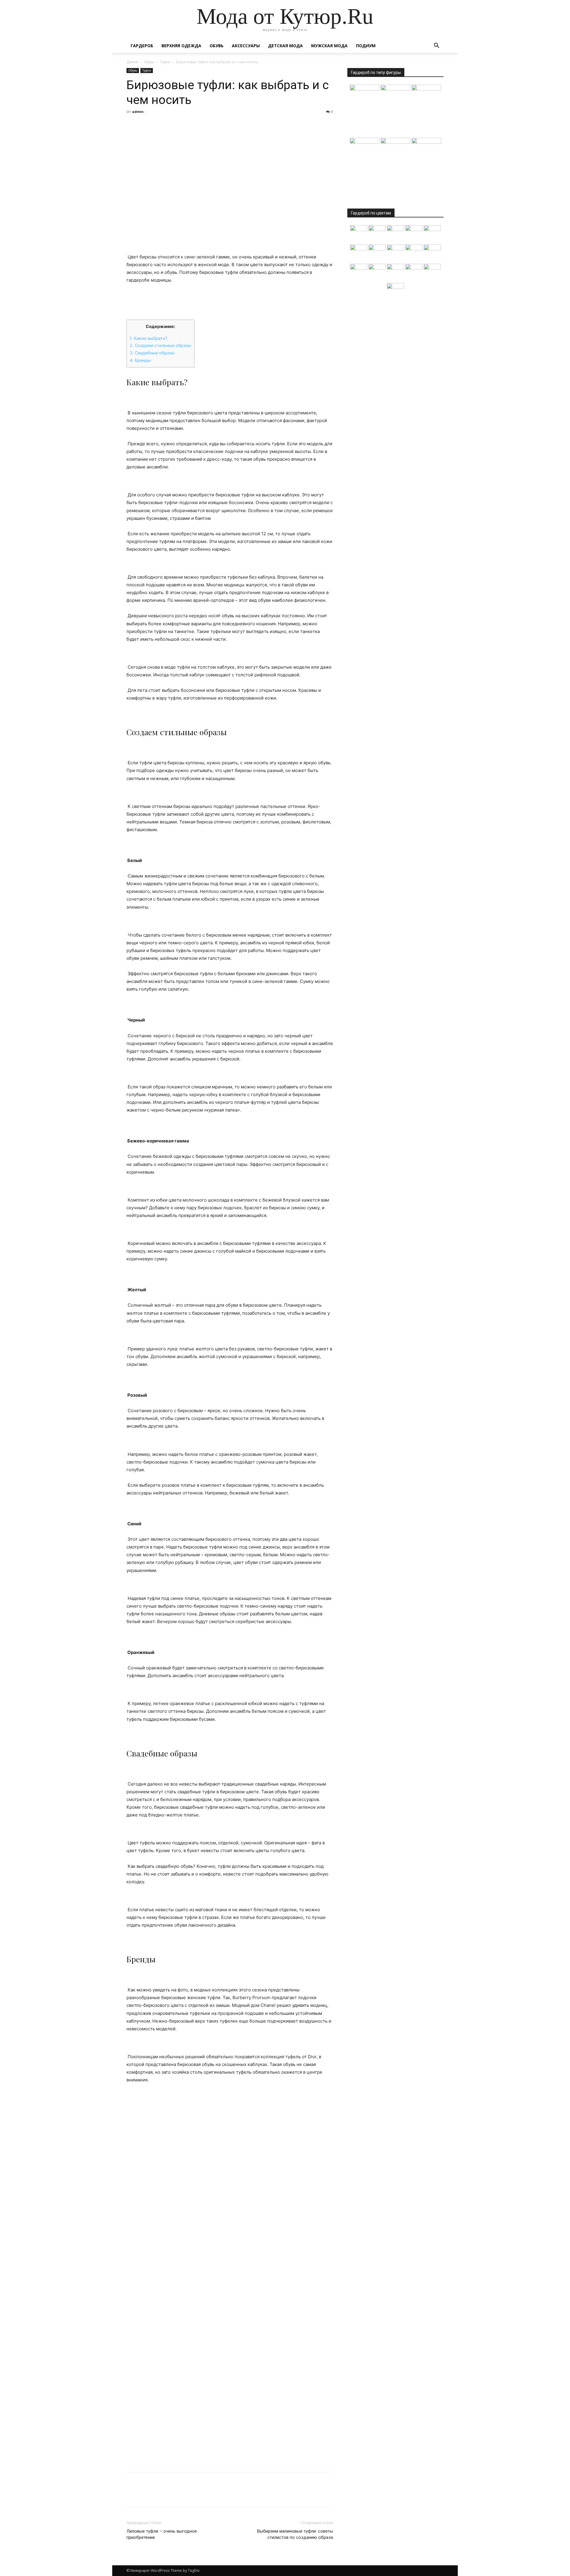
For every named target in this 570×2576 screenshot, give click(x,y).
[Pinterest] (160, 125)
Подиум (366, 46)
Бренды (140, 360)
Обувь (217, 46)
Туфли (165, 62)
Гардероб (142, 46)
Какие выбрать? (148, 338)
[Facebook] (132, 125)
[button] (436, 46)
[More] (187, 125)
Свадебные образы (152, 353)
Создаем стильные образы (160, 345)
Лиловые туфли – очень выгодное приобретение (162, 2534)
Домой (132, 62)
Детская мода (285, 46)
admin (138, 112)
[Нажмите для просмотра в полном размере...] (230, 294)
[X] (146, 125)
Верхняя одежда (181, 46)
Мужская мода (329, 46)
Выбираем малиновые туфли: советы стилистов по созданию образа (295, 2534)
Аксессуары (246, 46)
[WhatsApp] (173, 125)
